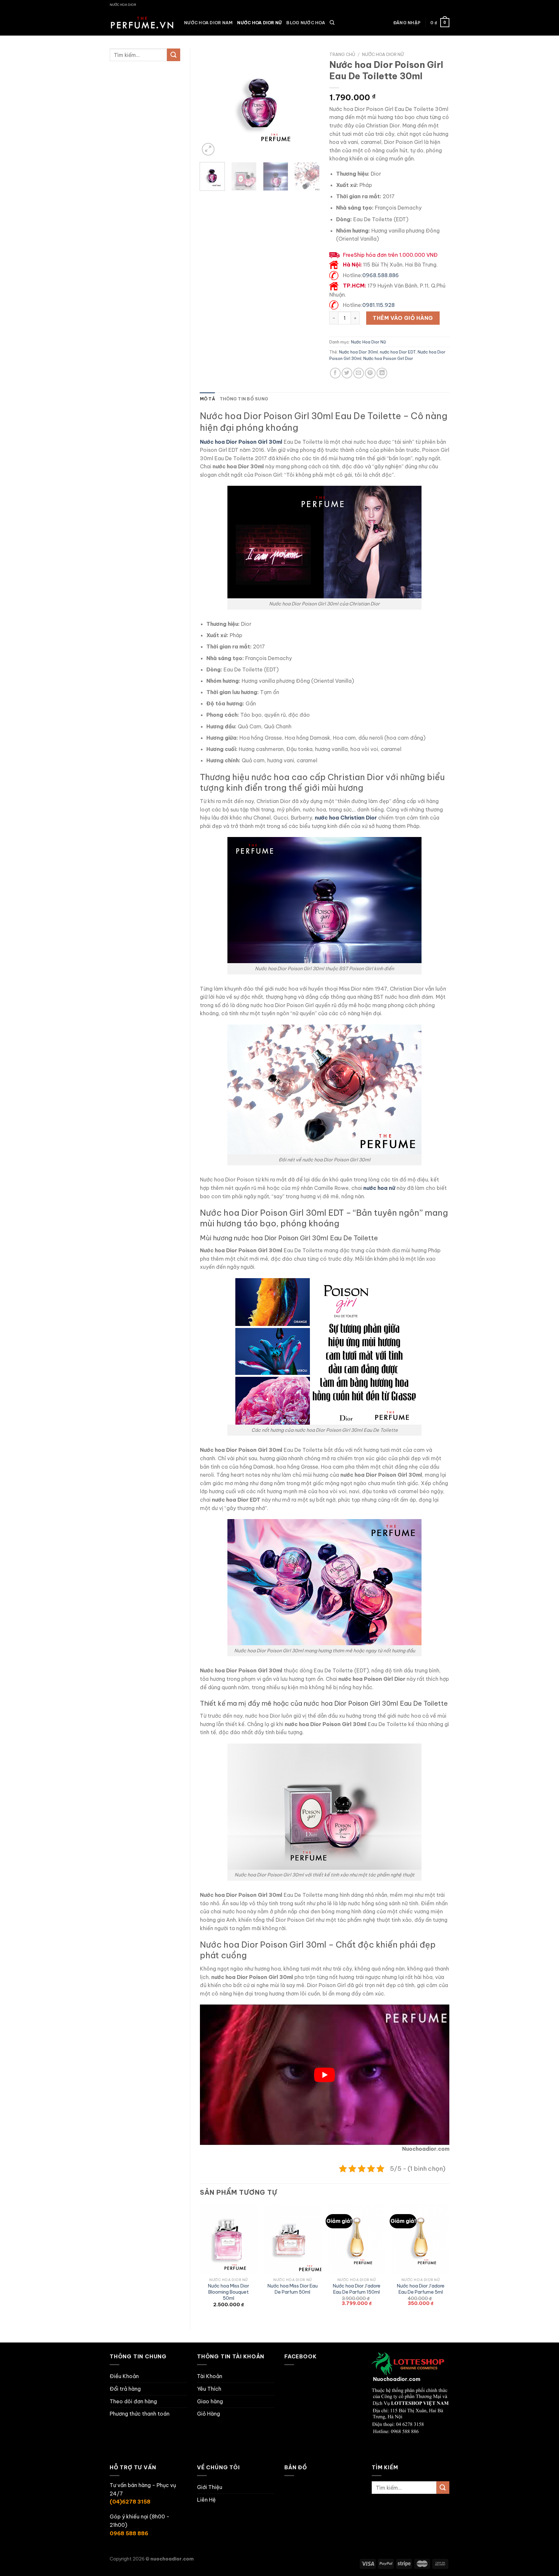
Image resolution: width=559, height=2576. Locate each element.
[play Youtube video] (325, 2075)
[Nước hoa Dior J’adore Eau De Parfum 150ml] (356, 2239)
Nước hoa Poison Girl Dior (388, 358)
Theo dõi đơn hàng (133, 2401)
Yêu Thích (209, 2389)
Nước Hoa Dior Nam (208, 23)
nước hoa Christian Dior (346, 818)
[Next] (309, 103)
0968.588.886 (381, 275)
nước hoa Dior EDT (398, 352)
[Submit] (173, 55)
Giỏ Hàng (208, 2414)
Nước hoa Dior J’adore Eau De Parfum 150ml (357, 2289)
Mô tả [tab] (208, 399)
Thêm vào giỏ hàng (403, 318)
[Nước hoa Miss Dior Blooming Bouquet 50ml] (228, 2239)
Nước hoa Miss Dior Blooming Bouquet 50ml (229, 2292)
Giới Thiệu (210, 2487)
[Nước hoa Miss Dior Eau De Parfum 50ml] (292, 2239)
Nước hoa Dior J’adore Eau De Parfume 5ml (421, 2289)
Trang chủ (342, 54)
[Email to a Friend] (359, 373)
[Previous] (210, 103)
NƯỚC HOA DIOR (123, 5)
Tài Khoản (210, 2376)
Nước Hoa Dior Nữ (259, 23)
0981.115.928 (378, 305)
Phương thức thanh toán (140, 2414)
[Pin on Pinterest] (370, 373)
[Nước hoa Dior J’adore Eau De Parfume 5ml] (421, 2239)
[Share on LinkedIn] (382, 373)
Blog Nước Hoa (306, 23)
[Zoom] (208, 149)
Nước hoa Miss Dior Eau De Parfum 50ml (293, 2289)
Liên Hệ (206, 2500)
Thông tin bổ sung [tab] (244, 399)
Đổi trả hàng (125, 2389)
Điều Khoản (124, 2376)
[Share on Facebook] (335, 373)
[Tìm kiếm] (332, 23)
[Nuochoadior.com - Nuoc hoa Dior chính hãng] (142, 23)
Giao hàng (210, 2401)
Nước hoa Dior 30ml (358, 352)
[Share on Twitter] (347, 373)
